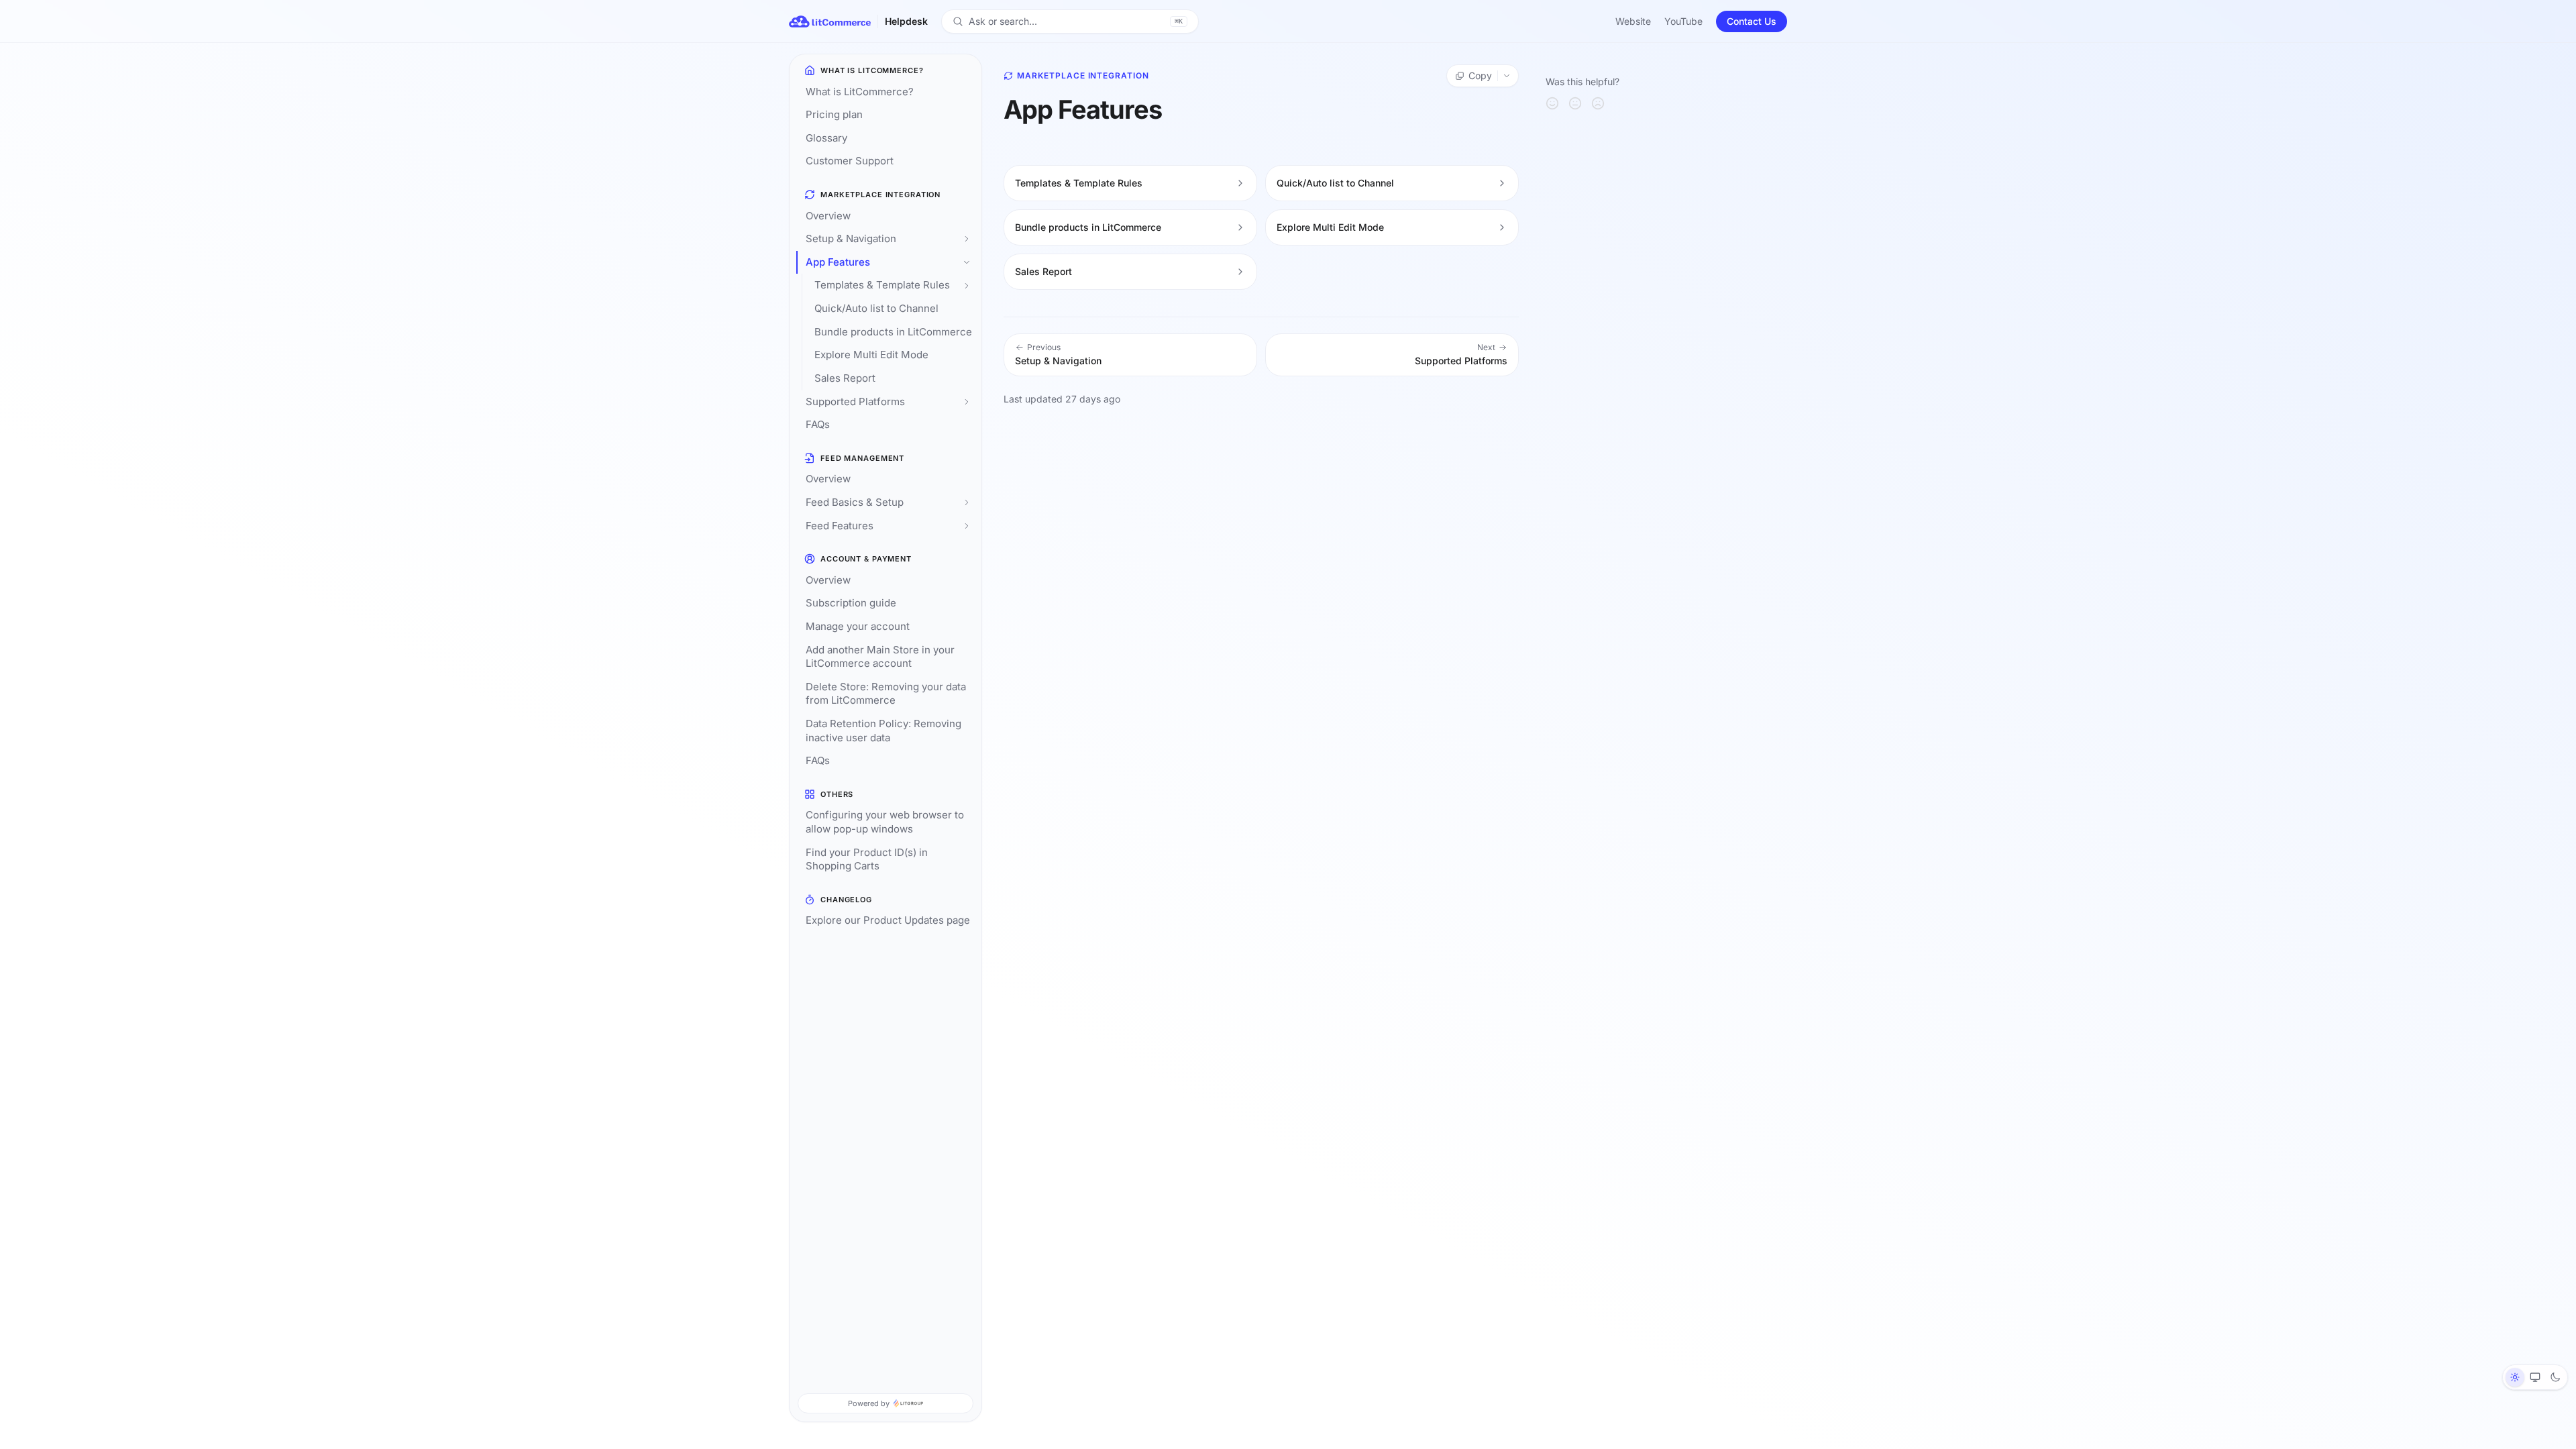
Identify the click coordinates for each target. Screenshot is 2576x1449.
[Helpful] (1552, 103)
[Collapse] (967, 263)
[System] (2535, 1377)
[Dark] (2555, 1377)
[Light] (2515, 1377)
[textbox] (1261, 151)
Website (1633, 21)
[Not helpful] (1598, 103)
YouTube (1683, 21)
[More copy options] (1508, 76)
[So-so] (1575, 103)
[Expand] (967, 239)
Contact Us (1752, 21)
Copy (1480, 75)
